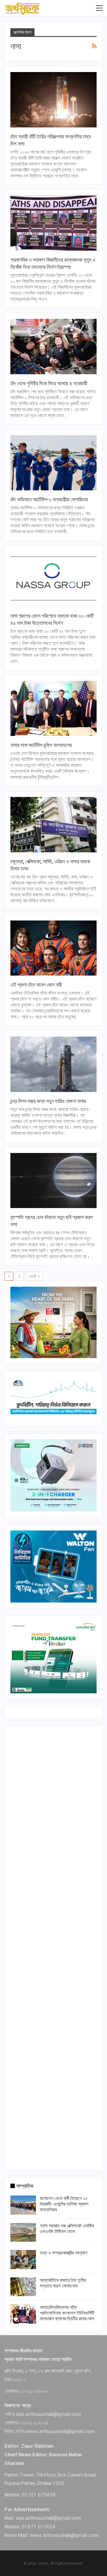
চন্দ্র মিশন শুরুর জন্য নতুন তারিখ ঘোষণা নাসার (48, 1101)
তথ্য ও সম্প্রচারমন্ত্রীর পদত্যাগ (64, 2253)
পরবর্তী (33, 1277)
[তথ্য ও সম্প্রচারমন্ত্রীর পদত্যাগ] (23, 2260)
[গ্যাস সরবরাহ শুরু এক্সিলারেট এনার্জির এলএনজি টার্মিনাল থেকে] (23, 2232)
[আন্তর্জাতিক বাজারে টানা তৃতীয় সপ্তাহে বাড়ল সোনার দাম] (23, 2287)
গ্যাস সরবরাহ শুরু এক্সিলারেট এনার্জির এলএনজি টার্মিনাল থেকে (67, 2229)
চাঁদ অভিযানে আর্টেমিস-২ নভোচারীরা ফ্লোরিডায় (49, 499)
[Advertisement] (53, 1947)
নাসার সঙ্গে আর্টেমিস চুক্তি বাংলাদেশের (41, 745)
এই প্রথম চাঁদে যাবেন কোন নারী (36, 985)
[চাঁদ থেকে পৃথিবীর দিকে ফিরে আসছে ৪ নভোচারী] (53, 347)
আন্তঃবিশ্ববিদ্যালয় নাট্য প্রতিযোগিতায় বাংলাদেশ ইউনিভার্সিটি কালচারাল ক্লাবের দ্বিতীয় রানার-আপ (67, 2313)
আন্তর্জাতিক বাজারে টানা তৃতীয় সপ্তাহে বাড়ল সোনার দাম (63, 2283)
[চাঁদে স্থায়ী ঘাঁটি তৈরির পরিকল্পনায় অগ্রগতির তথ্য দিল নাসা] (53, 100)
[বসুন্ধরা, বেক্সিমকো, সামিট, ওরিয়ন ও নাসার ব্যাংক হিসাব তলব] (53, 825)
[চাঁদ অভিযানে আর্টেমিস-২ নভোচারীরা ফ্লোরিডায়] (53, 463)
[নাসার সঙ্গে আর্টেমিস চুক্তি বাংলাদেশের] (53, 709)
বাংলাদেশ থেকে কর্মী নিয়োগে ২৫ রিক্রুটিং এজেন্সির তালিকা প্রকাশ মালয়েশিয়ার (64, 2204)
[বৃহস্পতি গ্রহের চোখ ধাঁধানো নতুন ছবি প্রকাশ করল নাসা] (53, 1181)
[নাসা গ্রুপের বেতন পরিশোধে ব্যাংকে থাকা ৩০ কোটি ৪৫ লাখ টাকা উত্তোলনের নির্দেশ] (53, 579)
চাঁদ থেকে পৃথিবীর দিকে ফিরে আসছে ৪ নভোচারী (49, 383)
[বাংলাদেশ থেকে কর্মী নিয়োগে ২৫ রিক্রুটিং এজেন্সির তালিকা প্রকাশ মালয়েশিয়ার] (23, 2205)
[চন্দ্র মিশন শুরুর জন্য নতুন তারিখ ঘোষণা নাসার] (53, 1064)
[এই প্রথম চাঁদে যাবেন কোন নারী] (53, 948)
